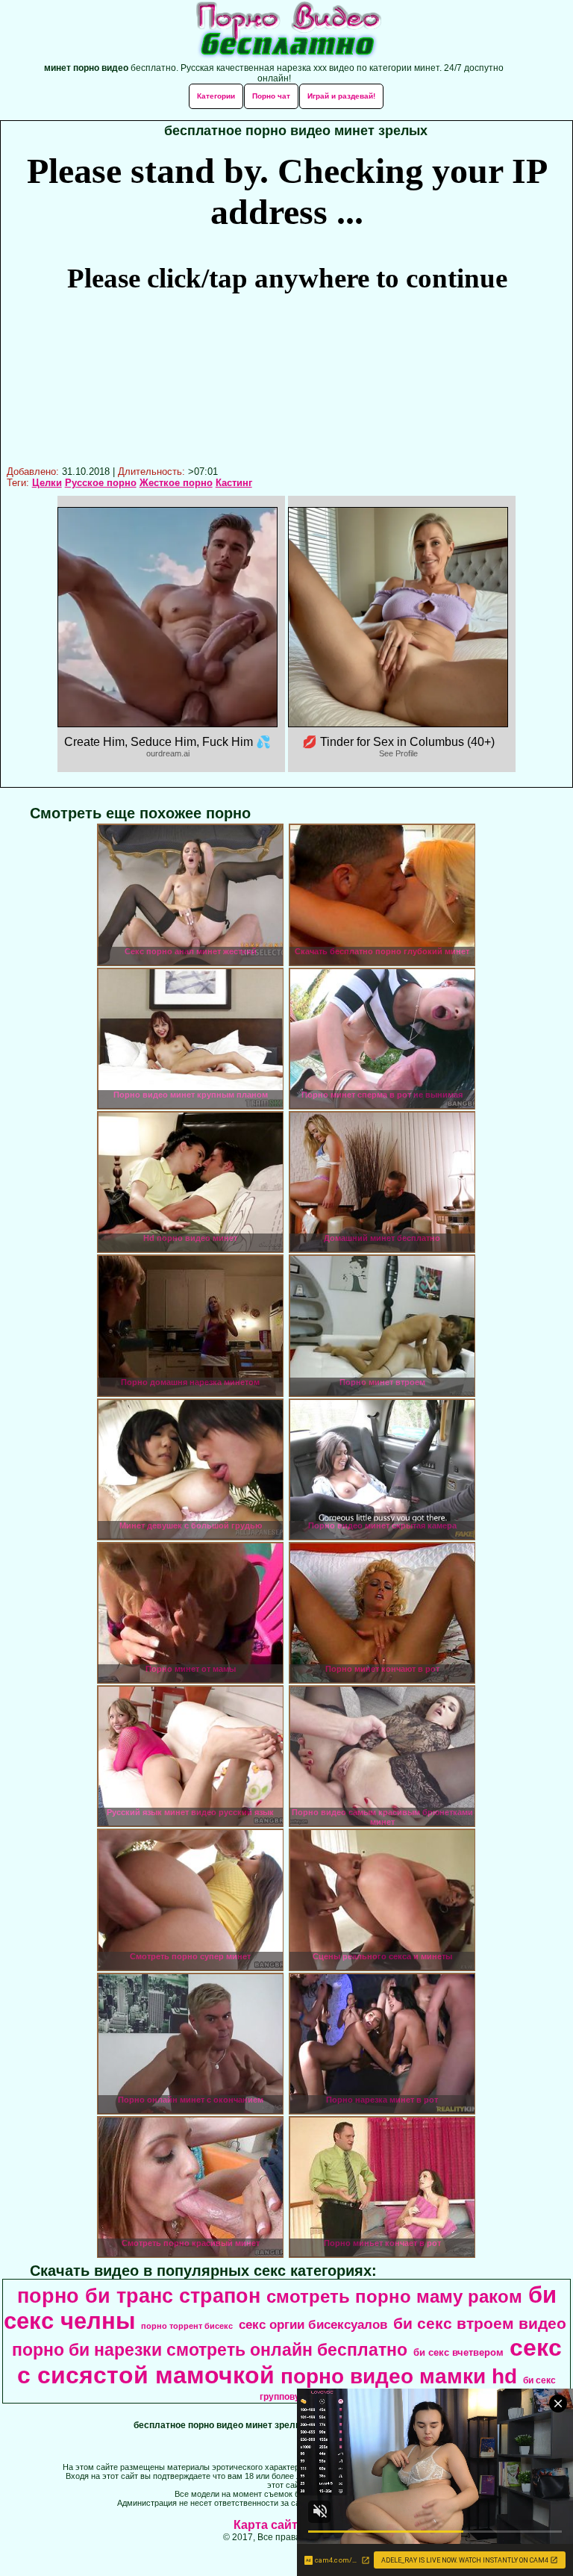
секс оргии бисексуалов (313, 2324)
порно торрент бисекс (187, 2326)
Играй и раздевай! (341, 96)
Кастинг (234, 483)
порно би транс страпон (139, 2296)
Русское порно (101, 483)
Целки (47, 483)
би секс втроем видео (480, 2324)
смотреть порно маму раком (394, 2296)
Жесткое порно (176, 483)
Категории (216, 96)
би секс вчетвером (458, 2352)
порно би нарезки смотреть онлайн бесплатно (210, 2350)
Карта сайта (269, 2525)
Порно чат (271, 96)
